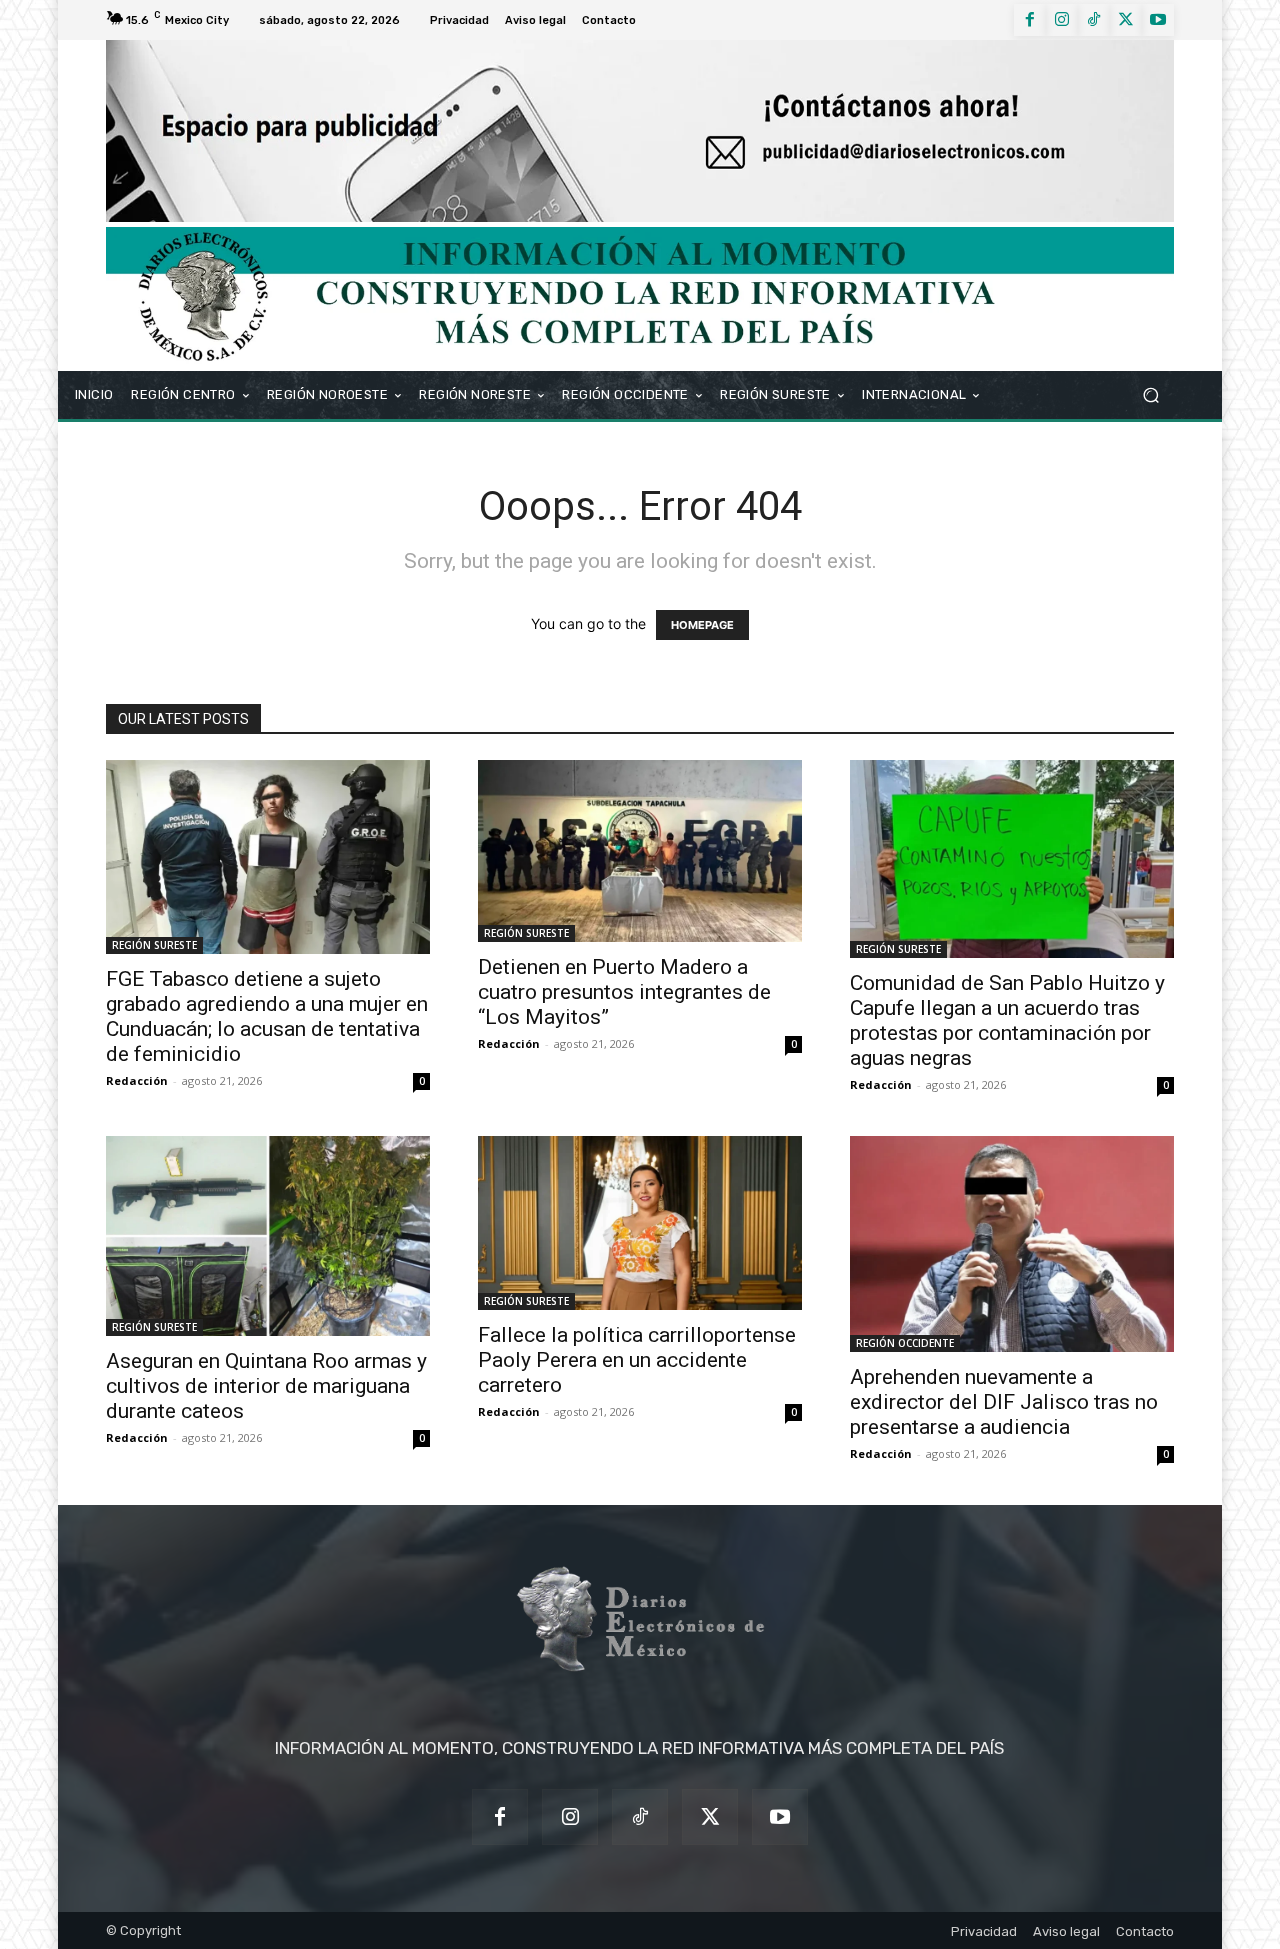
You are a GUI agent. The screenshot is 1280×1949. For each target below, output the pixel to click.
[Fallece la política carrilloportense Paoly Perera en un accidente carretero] (640, 1223)
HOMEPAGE (702, 625)
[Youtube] (1158, 20)
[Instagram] (1062, 20)
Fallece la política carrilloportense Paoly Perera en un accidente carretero (637, 1360)
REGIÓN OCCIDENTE (905, 1343)
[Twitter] (1126, 20)
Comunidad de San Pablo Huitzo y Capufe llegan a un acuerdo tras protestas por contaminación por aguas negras (1007, 1020)
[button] (1150, 394)
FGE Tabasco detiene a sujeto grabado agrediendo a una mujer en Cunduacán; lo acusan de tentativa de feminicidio (267, 1016)
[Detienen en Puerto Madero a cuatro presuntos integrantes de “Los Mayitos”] (640, 851)
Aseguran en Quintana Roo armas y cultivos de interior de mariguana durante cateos (266, 1386)
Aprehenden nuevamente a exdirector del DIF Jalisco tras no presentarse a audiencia (1004, 1402)
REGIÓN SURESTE (154, 945)
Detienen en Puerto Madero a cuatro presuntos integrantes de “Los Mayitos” (624, 992)
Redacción (137, 1080)
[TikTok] (1094, 20)
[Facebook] (1030, 20)
